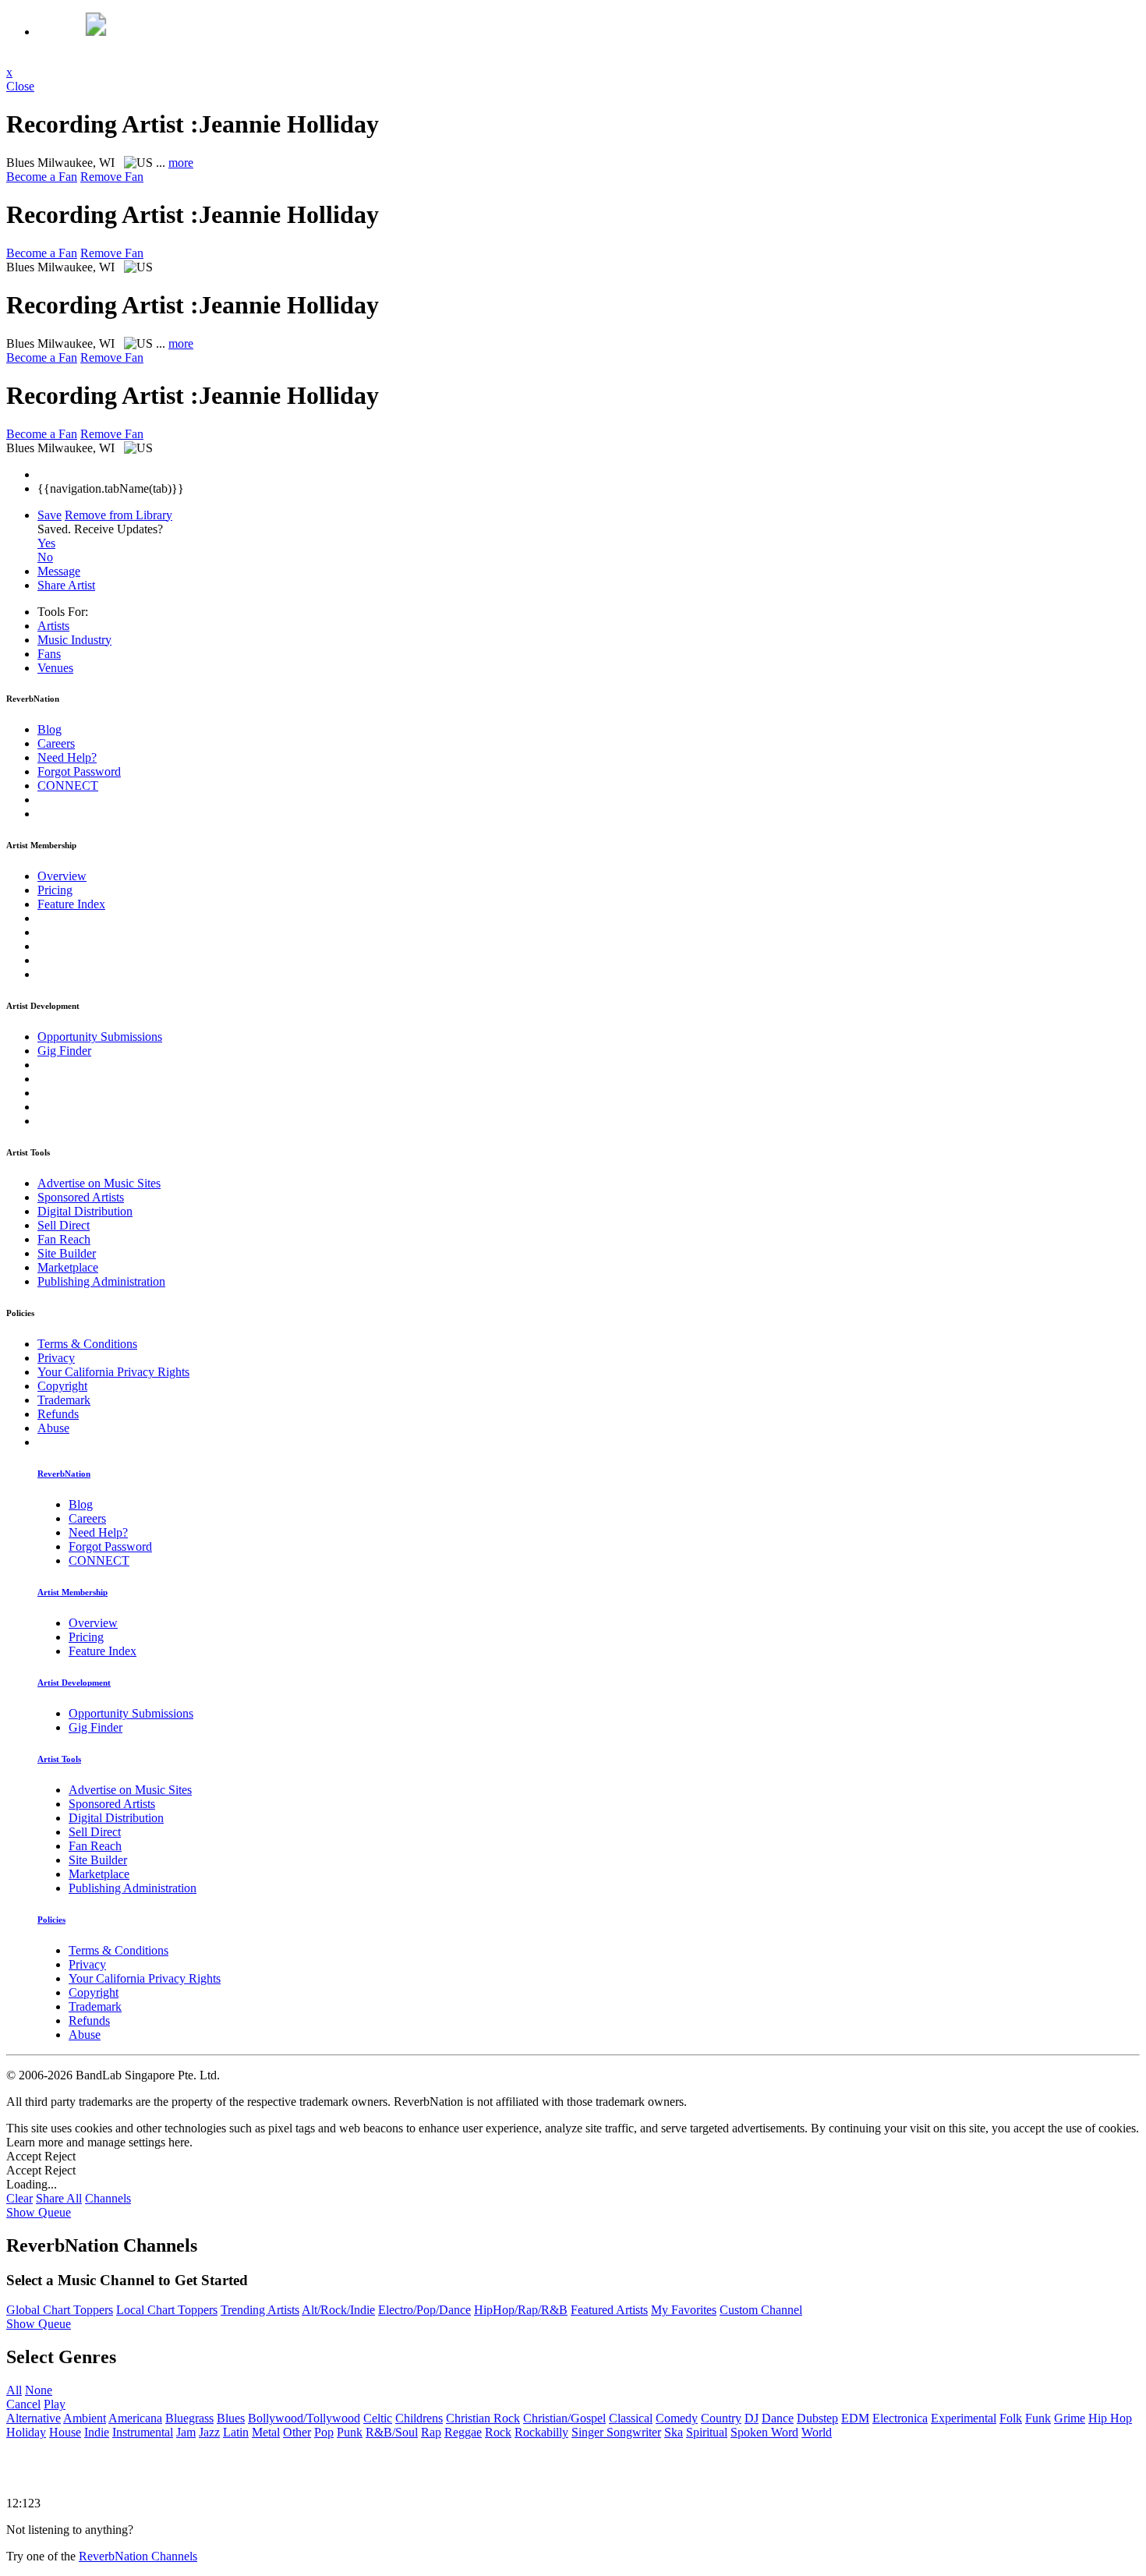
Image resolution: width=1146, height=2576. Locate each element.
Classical (631, 2418)
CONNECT (68, 786)
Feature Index (71, 904)
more (181, 163)
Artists (53, 626)
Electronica (900, 2418)
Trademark (64, 1400)
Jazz (209, 2432)
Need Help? (67, 757)
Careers (56, 743)
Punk (350, 2432)
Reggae (463, 2432)
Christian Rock (483, 2418)
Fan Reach (64, 1239)
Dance (778, 2418)
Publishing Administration (101, 1281)
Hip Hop (1110, 2418)
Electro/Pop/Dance (424, 2310)
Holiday (26, 2432)
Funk (1038, 2418)
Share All (59, 2198)
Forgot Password (79, 771)
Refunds (58, 1414)
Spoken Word (764, 2432)
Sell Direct (64, 1225)
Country (721, 2418)
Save (50, 515)
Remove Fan (112, 177)
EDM (855, 2418)
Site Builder (67, 1253)
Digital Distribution (85, 1211)
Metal (266, 2432)
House (65, 2432)
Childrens (419, 2418)
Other (297, 2432)
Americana (135, 2418)
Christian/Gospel (564, 2418)
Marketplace (68, 1267)
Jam (186, 2432)
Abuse (53, 1428)
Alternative (34, 2418)
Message (59, 571)
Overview (62, 876)
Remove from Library (118, 515)
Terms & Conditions (87, 1344)
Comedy (677, 2418)
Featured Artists (609, 2310)
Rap (431, 2432)
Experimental (964, 2418)
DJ (752, 2418)
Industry (74, 640)
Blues (231, 2418)
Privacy (56, 1358)
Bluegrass (189, 2418)
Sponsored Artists (81, 1197)
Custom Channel (761, 2310)
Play (55, 2404)
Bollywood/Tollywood (304, 2418)
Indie (97, 2432)
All (14, 2390)
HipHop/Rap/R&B (521, 2310)
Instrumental (143, 2432)
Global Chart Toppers (60, 2310)
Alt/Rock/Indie (338, 2310)
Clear (19, 2198)
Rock (498, 2432)
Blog (50, 729)
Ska (674, 2432)
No (45, 557)
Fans (49, 654)
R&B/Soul (392, 2432)
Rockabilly (541, 2432)
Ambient (85, 2418)
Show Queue (39, 2212)
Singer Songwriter (616, 2432)
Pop (324, 2432)
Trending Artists (260, 2310)
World (817, 2432)
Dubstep (817, 2418)
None (39, 2390)
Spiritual (707, 2432)
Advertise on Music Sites (99, 1183)
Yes (46, 543)
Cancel (23, 2404)
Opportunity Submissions (100, 1037)
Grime (1070, 2418)
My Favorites (684, 2310)
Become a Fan (42, 177)
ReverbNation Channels (138, 2556)
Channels (108, 2198)
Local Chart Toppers (167, 2310)
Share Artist (66, 585)
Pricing (55, 890)
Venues (55, 668)
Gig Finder (64, 1051)
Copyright (62, 1386)
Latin (236, 2432)
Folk (1011, 2418)
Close (20, 86)
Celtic (378, 2418)
